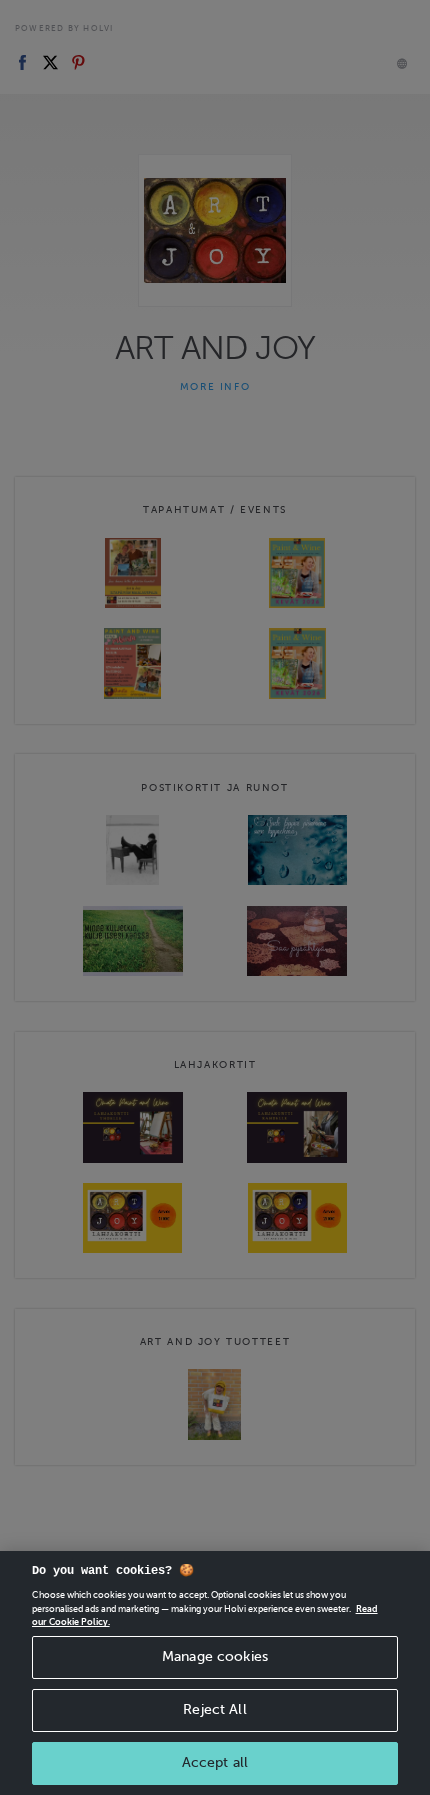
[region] (215, 1673)
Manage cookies (215, 1656)
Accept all (215, 1762)
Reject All (214, 1709)
